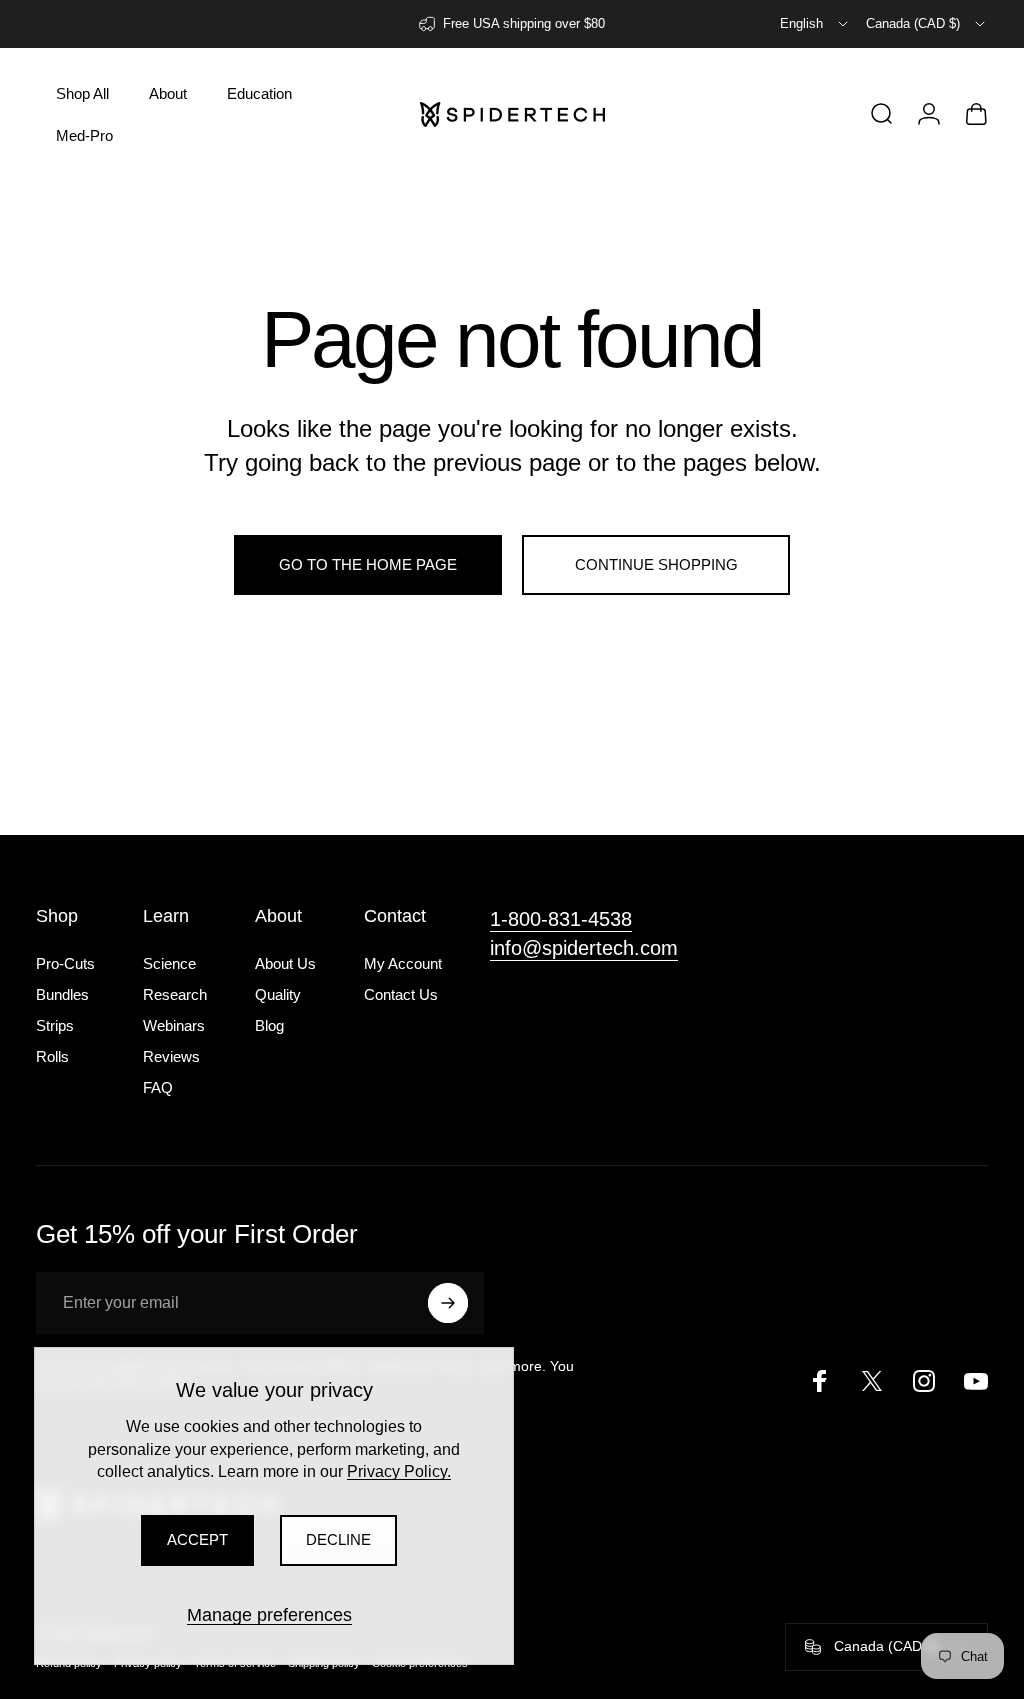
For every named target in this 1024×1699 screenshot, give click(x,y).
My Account (403, 963)
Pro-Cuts (65, 963)
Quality (278, 994)
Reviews (171, 1056)
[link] (561, 919)
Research (175, 994)
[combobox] (815, 24)
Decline (338, 1540)
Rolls (52, 1056)
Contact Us (401, 994)
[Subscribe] (448, 1303)
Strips (55, 1025)
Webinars (174, 1025)
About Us (285, 963)
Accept (197, 1540)
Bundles (62, 994)
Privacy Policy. (399, 1471)
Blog (269, 1025)
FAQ (158, 1087)
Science (169, 963)
